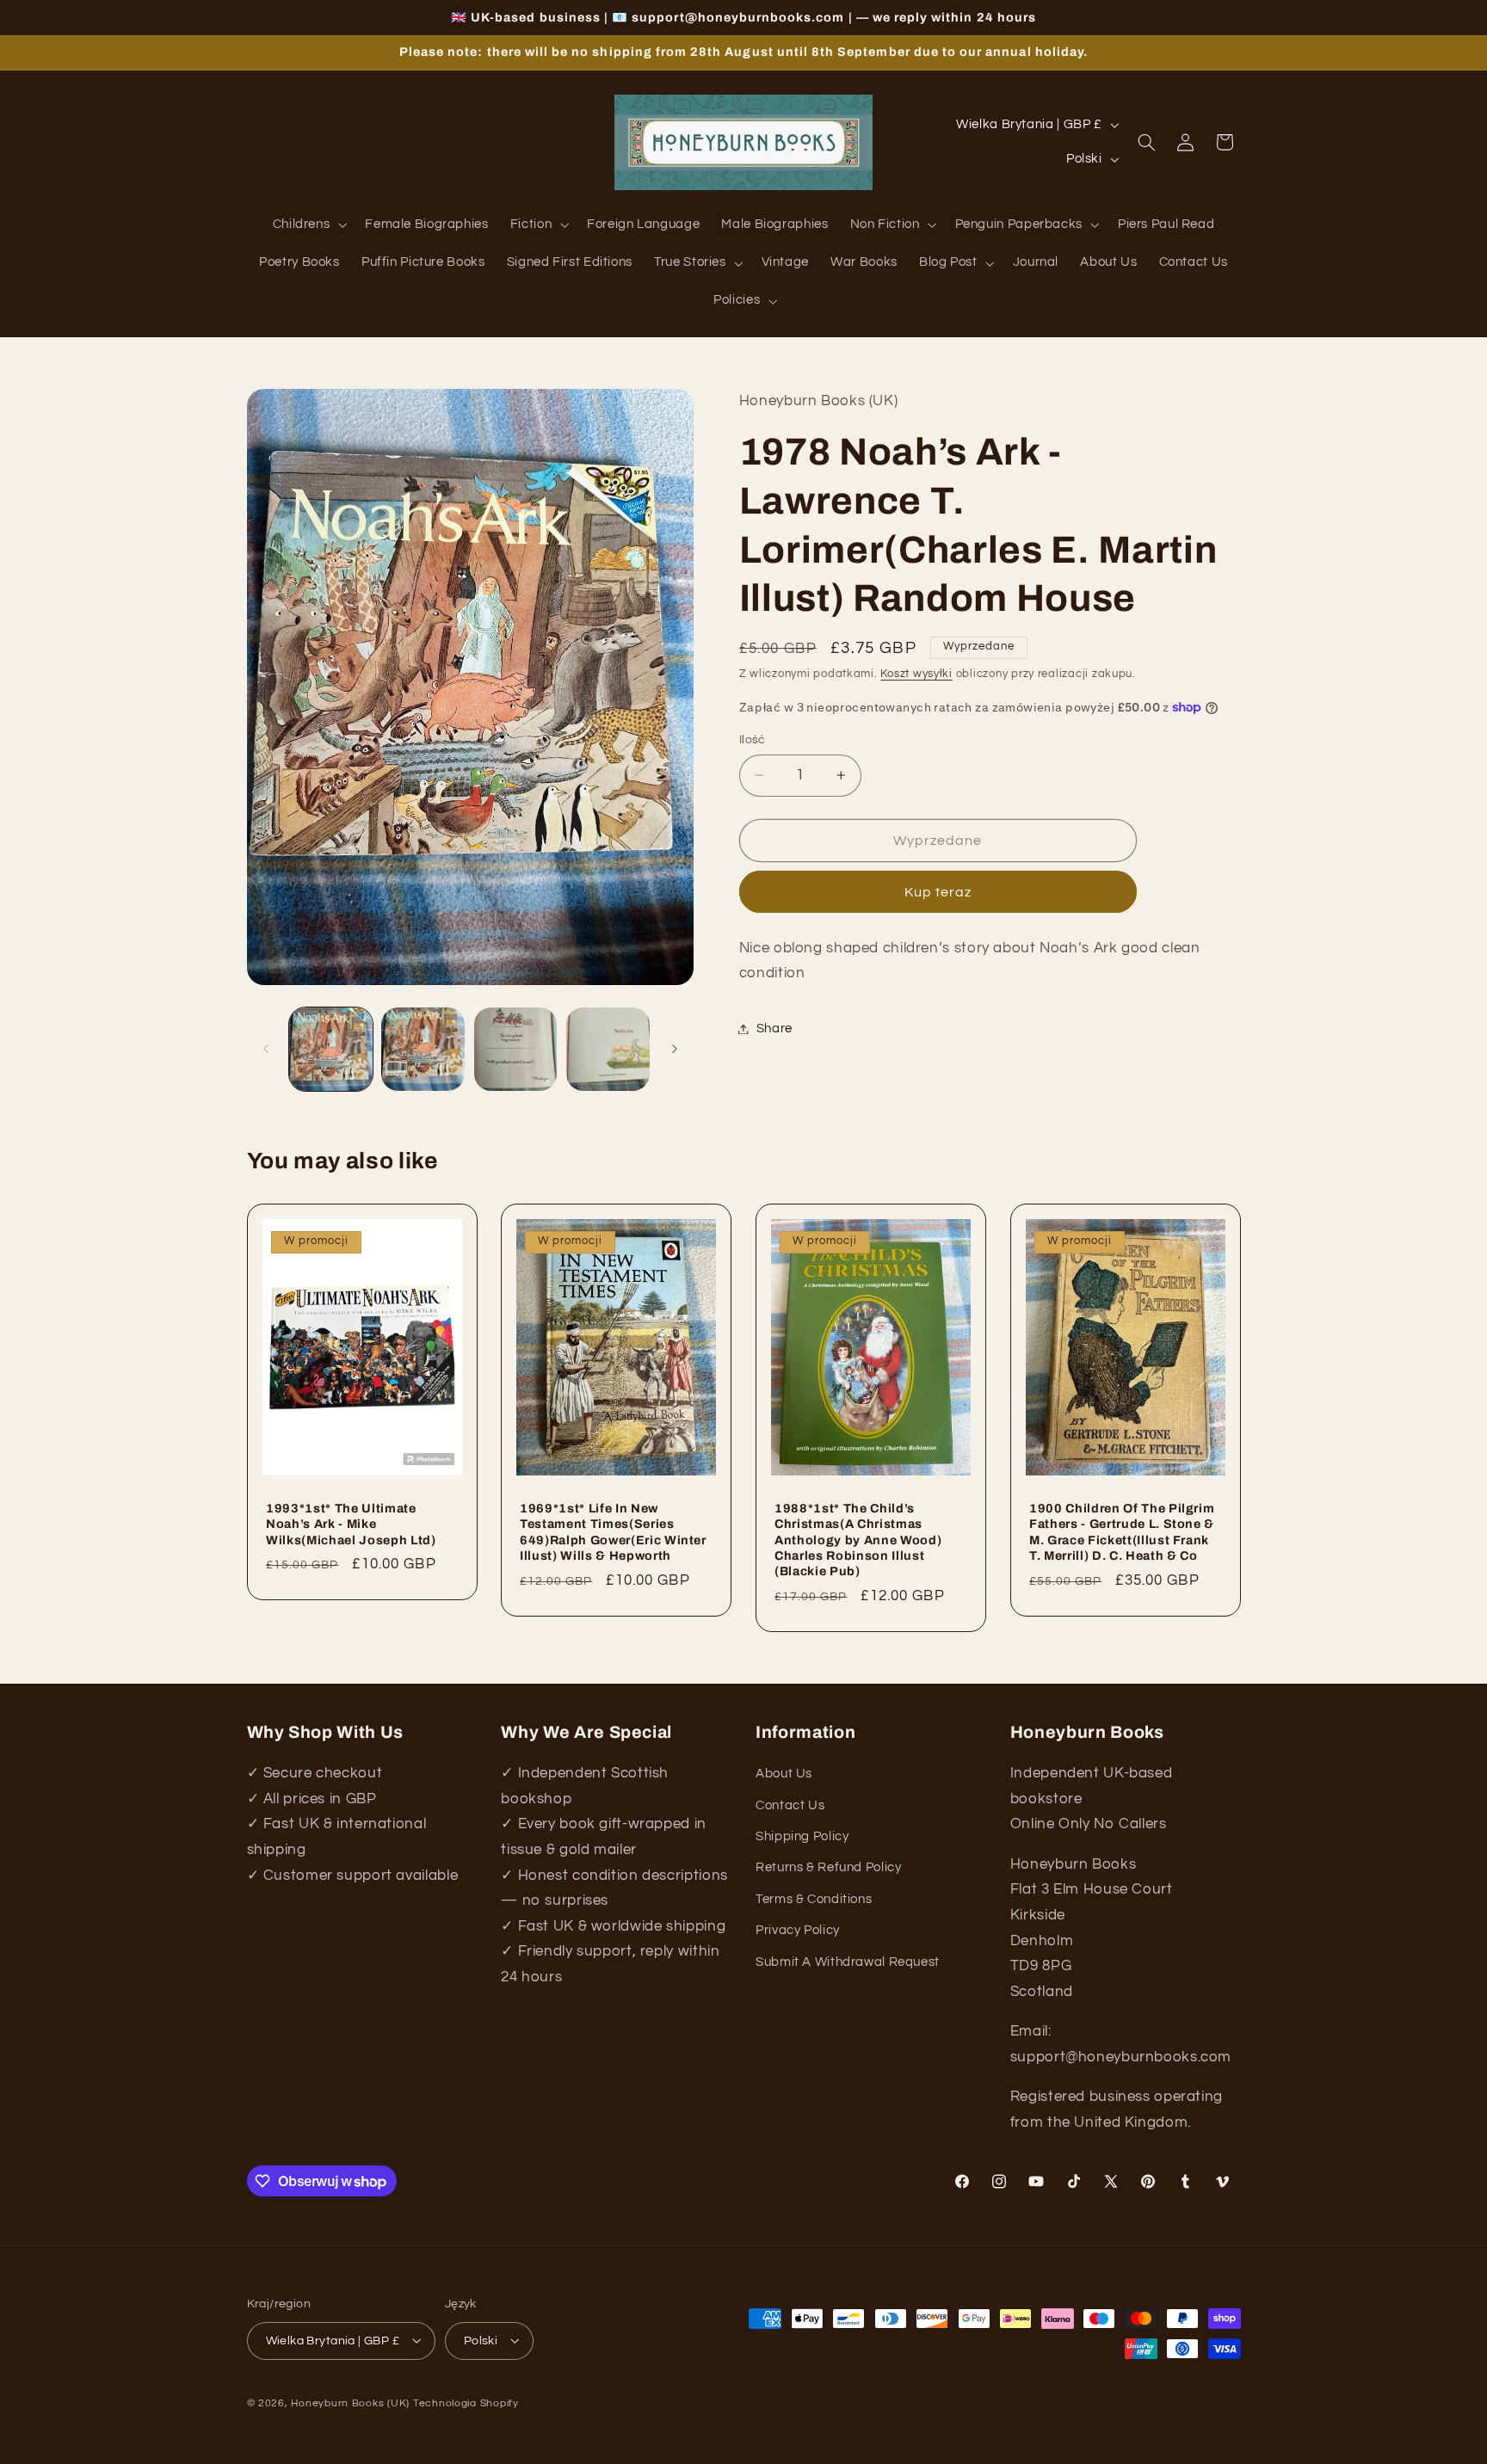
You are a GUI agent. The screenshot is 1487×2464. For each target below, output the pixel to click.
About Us (784, 1774)
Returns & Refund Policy (829, 1868)
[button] (308, 225)
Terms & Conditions (814, 1899)
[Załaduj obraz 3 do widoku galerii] (516, 1049)
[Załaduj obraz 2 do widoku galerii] (423, 1049)
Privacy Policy (798, 1930)
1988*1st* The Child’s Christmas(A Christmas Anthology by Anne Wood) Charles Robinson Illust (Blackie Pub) (858, 1539)
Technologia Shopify (466, 2402)
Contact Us (790, 1805)
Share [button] (774, 1029)
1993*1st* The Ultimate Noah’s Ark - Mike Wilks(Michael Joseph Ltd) (351, 1523)
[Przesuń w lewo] (266, 1049)
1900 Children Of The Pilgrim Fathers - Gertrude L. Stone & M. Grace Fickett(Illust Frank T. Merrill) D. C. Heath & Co (1122, 1531)
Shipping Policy (802, 1836)
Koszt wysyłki (916, 673)
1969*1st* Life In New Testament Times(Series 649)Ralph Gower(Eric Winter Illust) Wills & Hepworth (613, 1531)
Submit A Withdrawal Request (848, 1962)
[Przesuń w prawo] (675, 1049)
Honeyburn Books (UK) (350, 2402)
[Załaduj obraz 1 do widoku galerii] (331, 1049)
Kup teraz (938, 892)
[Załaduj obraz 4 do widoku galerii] (608, 1049)
